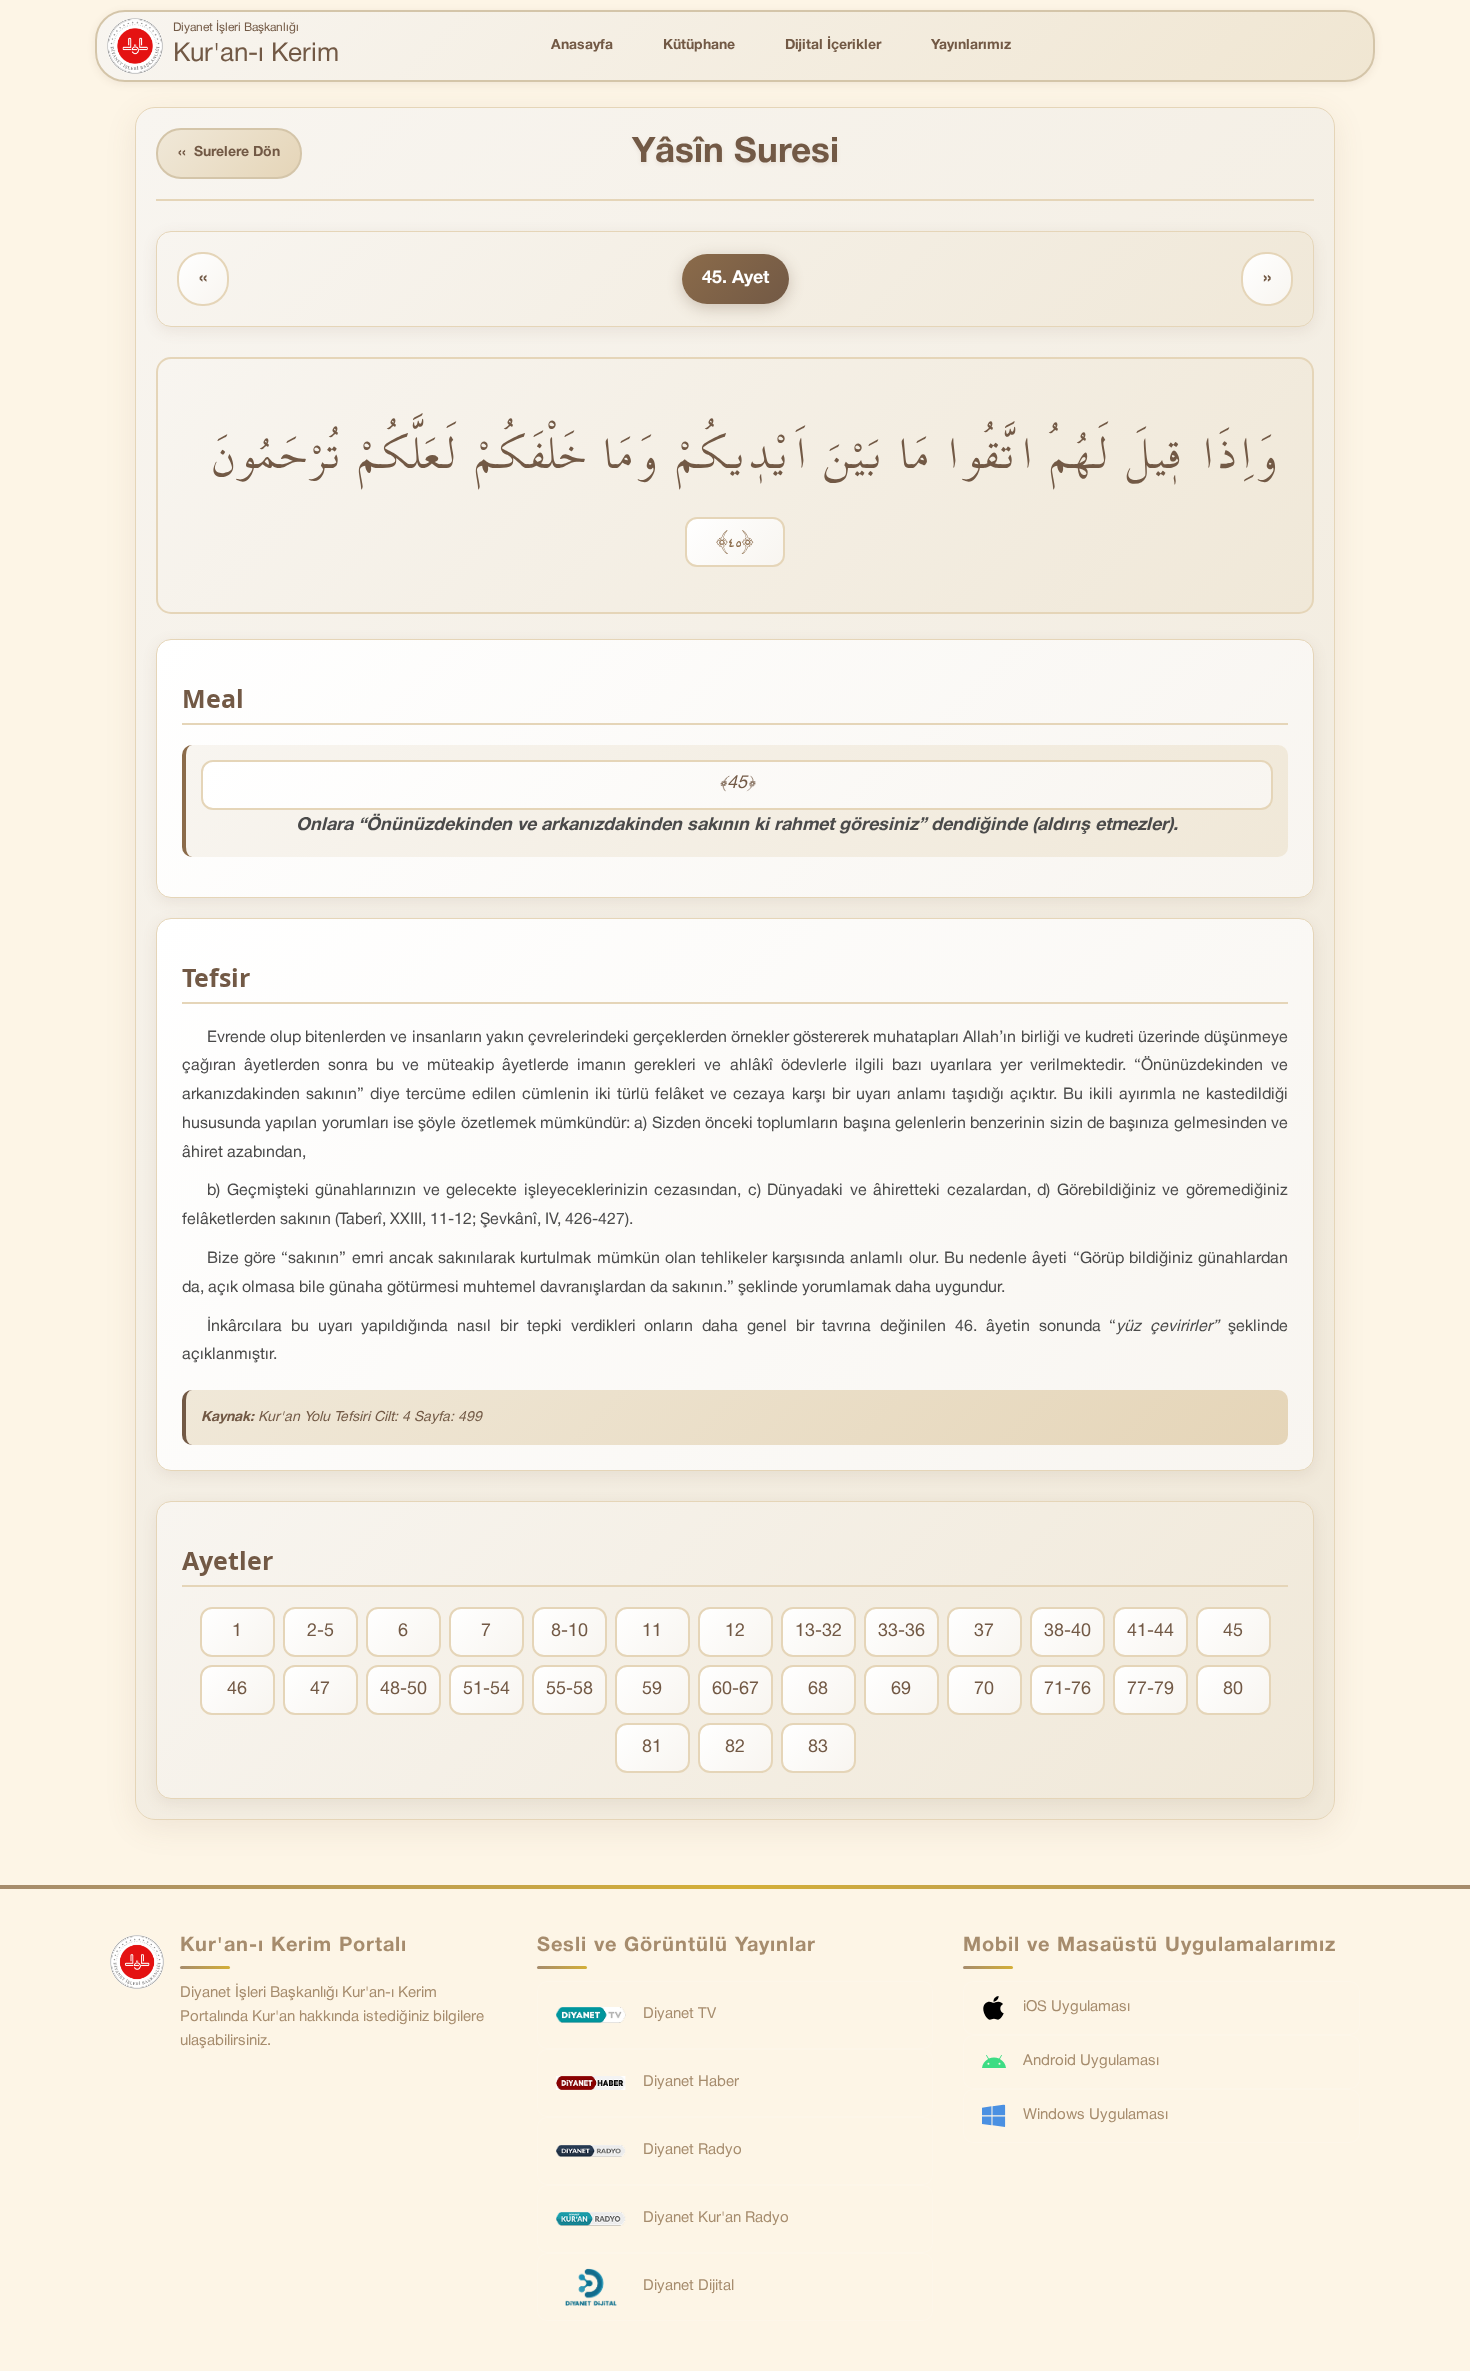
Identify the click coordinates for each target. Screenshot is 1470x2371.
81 (652, 1747)
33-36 (901, 1631)
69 (901, 1689)
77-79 (1150, 1689)
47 (320, 1689)
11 (652, 1631)
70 (984, 1689)
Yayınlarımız (971, 45)
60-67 (735, 1689)
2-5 (320, 1631)
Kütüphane (699, 45)
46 (237, 1689)
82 (735, 1747)
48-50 (403, 1689)
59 (652, 1689)
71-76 (1067, 1689)
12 (735, 1631)
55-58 (569, 1689)
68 (818, 1689)
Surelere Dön (229, 153)
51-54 (486, 1689)
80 (1233, 1689)
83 (818, 1747)
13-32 (818, 1631)
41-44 (1150, 1631)
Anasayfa (582, 45)
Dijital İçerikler (833, 45)
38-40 (1067, 1631)
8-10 (569, 1631)
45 (1233, 1631)
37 (984, 1631)
